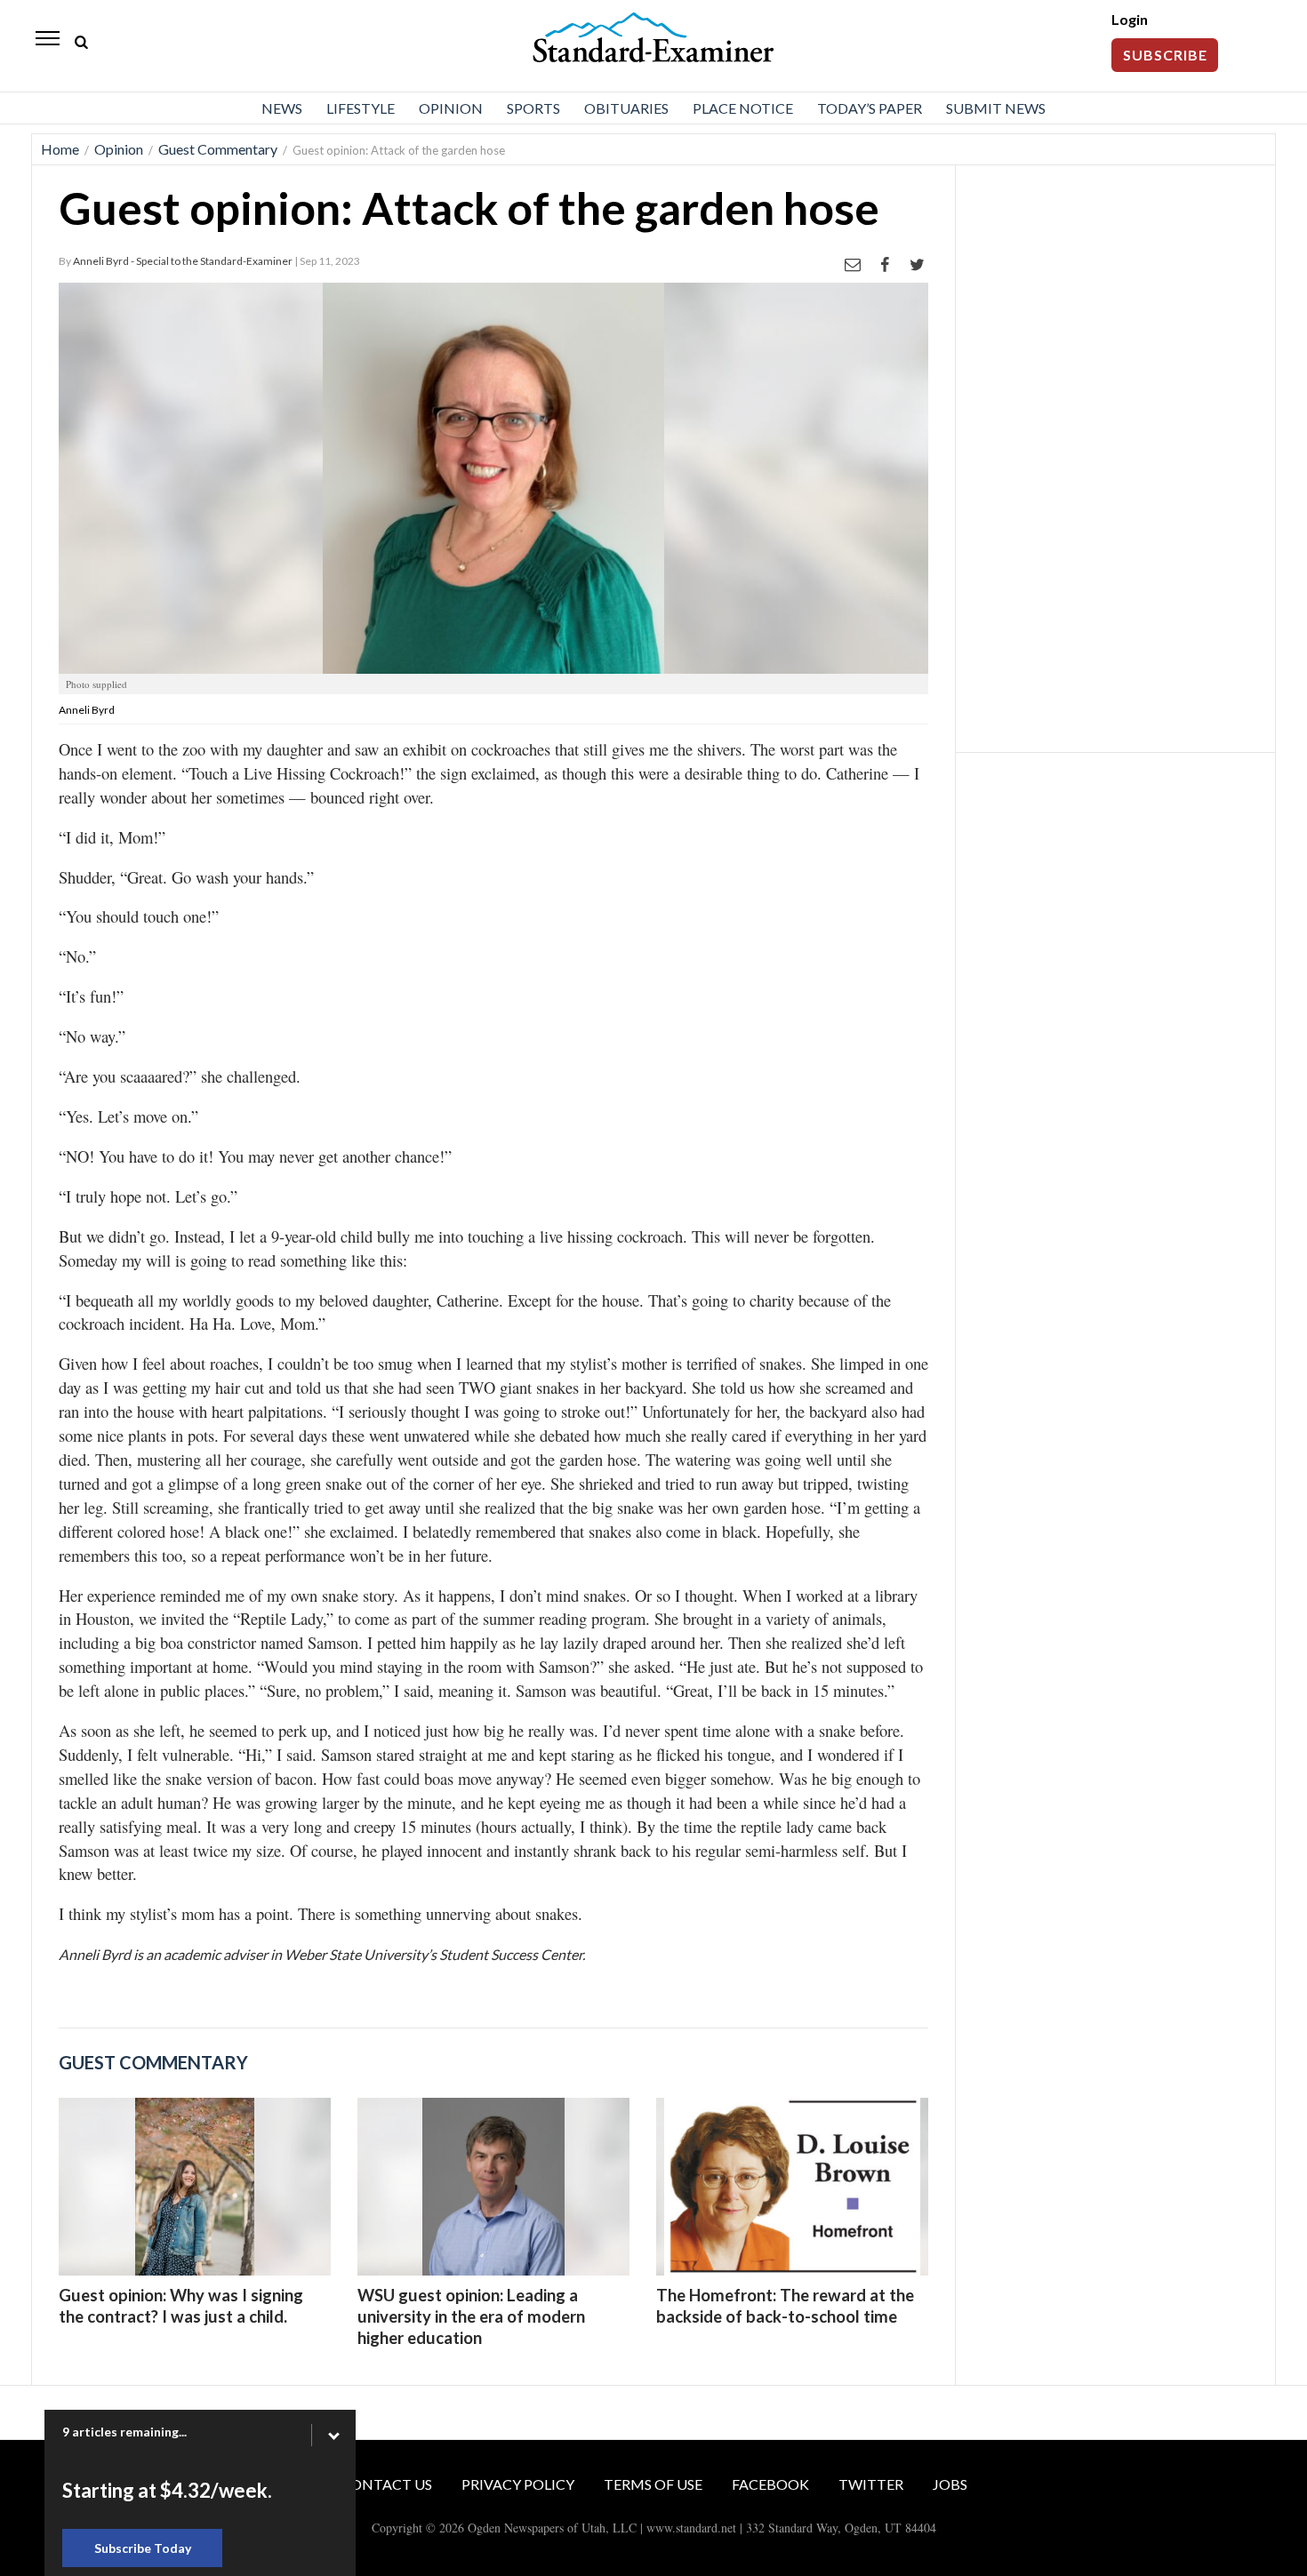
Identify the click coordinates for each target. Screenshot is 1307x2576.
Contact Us (386, 2484)
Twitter (871, 2484)
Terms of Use (653, 2484)
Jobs (950, 2484)
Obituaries (626, 108)
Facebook (770, 2484)
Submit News (996, 108)
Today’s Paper (870, 108)
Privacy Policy (518, 2484)
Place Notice (743, 108)
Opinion (451, 108)
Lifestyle (361, 108)
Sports (533, 108)
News (282, 108)
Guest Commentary (218, 149)
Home (60, 149)
